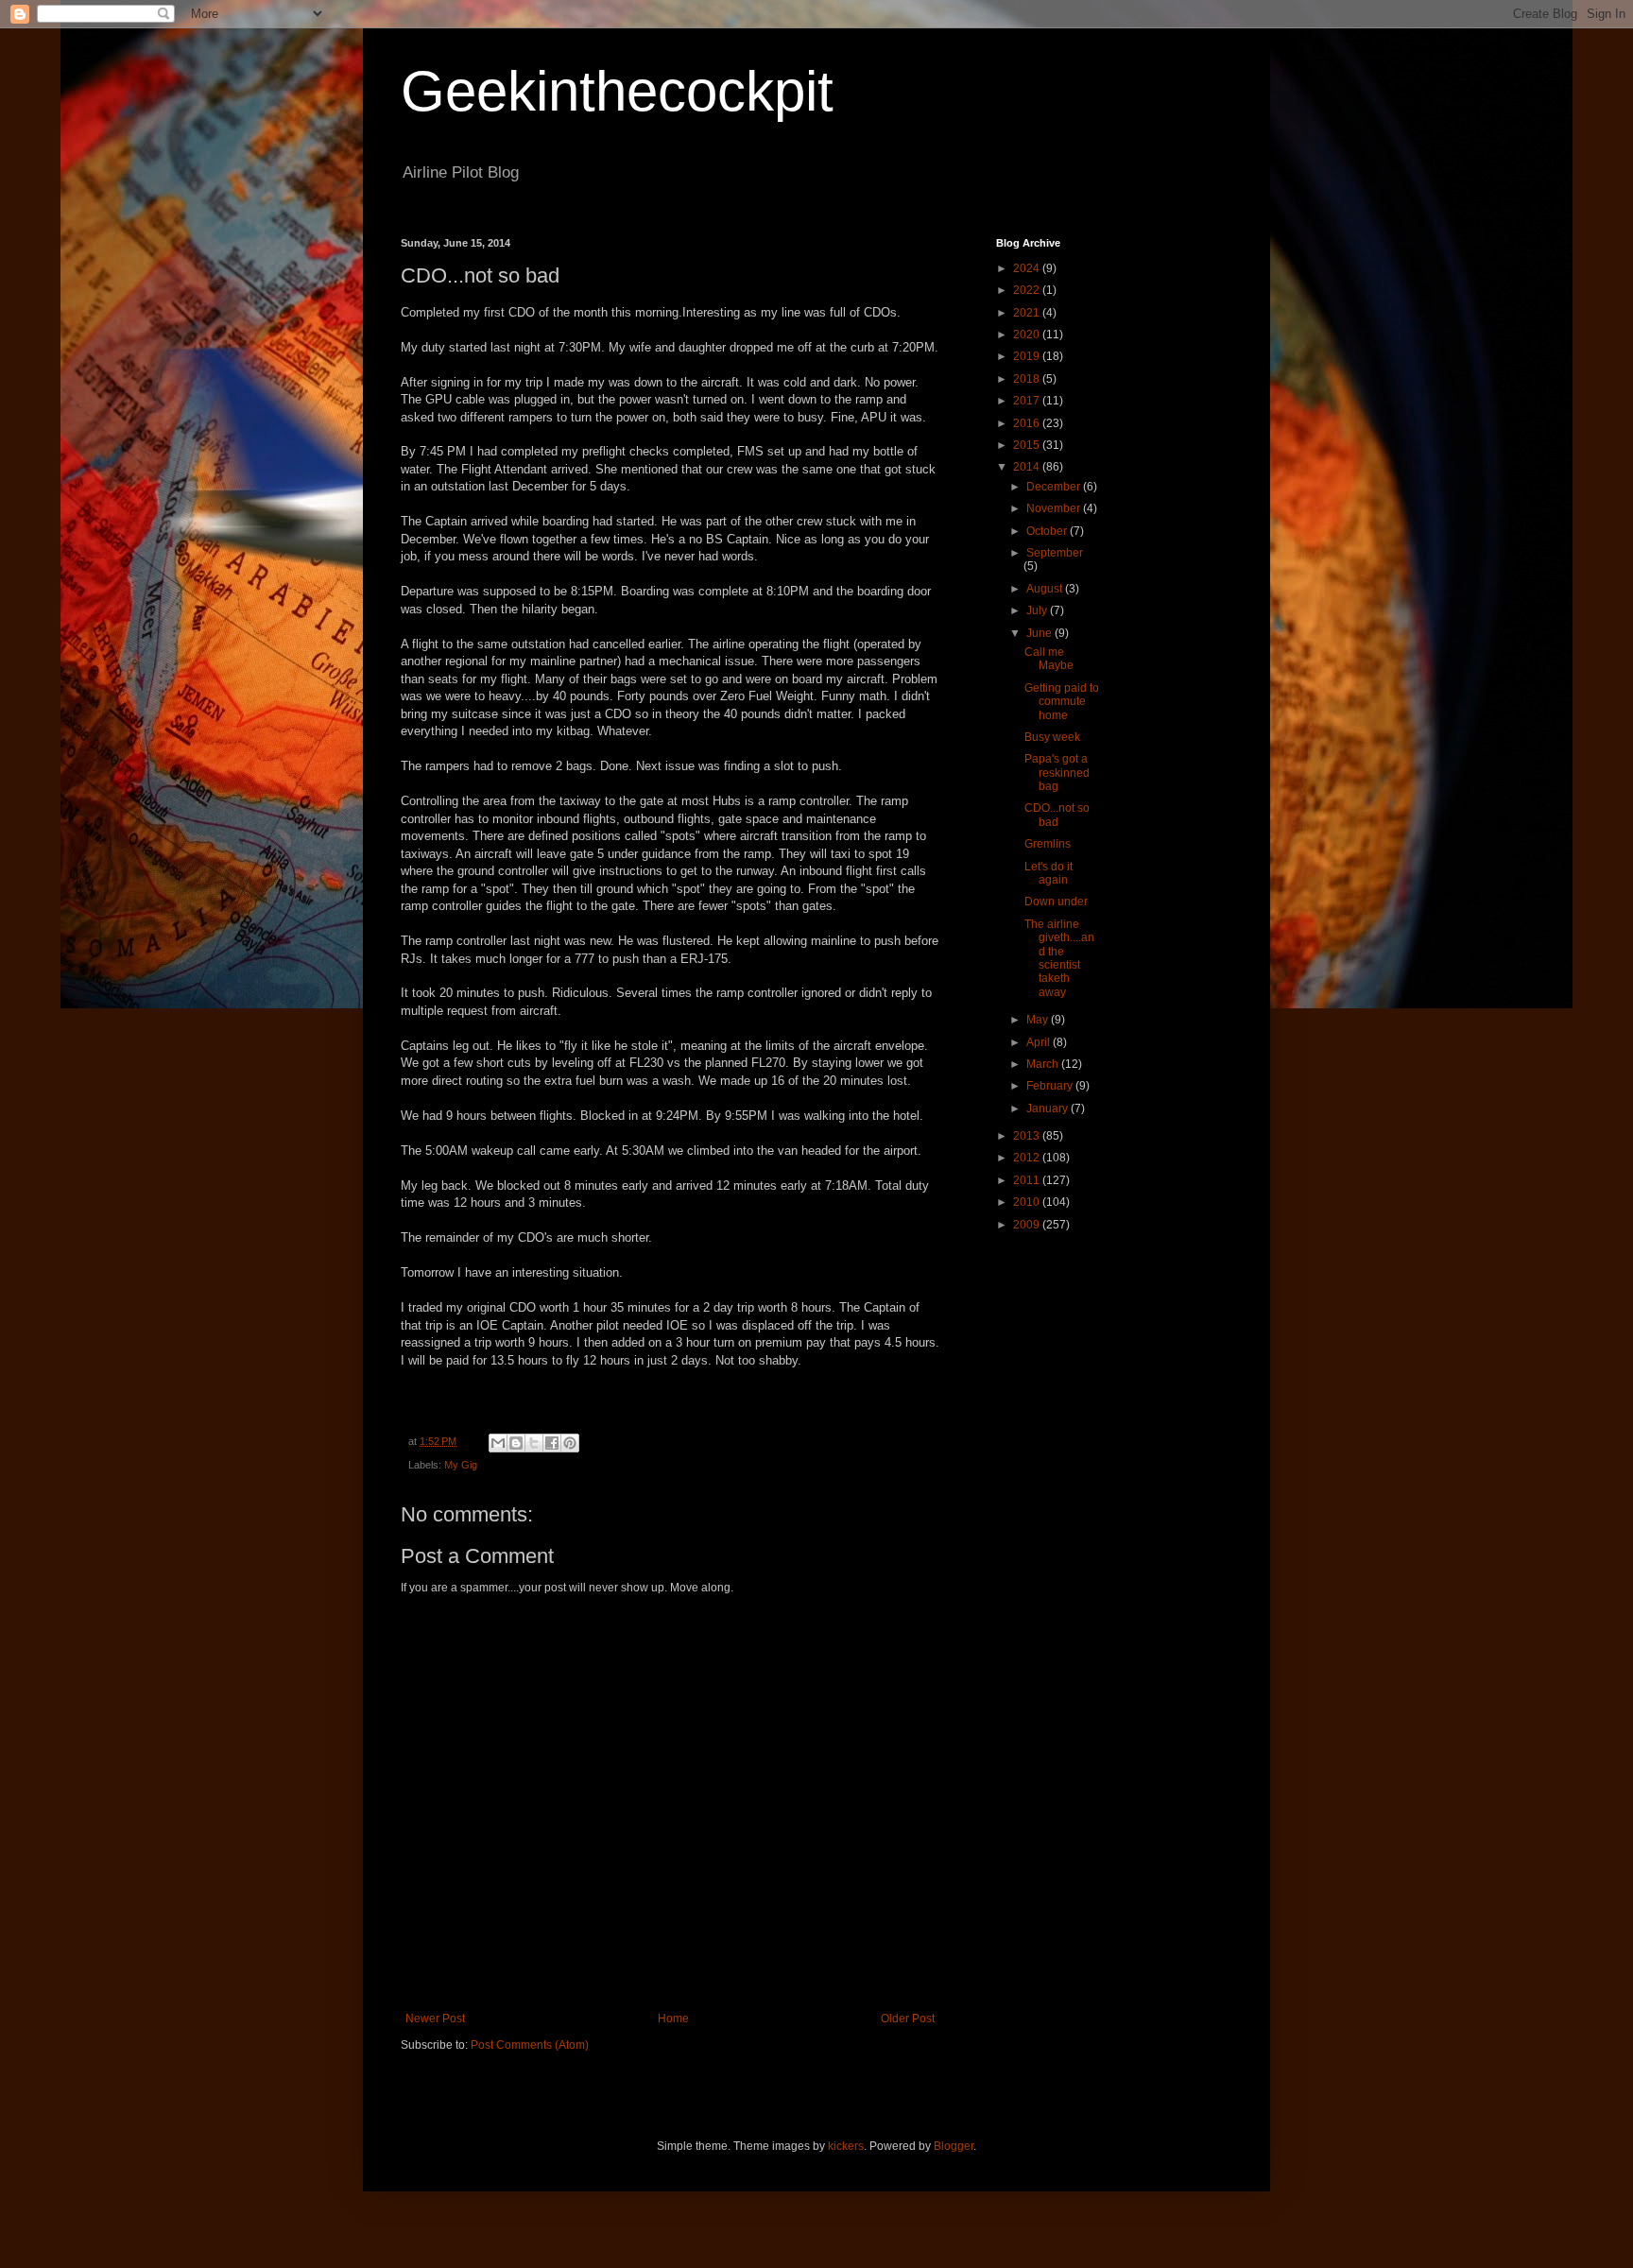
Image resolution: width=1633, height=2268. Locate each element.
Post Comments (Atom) (530, 2045)
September (1055, 553)
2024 (1028, 268)
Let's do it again (1049, 873)
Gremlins (1048, 844)
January (1049, 1108)
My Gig (461, 1465)
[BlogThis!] (516, 1443)
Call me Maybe (1049, 659)
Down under (1056, 902)
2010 (1028, 1202)
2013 (1028, 1136)
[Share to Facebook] (552, 1443)
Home (673, 2019)
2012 (1028, 1158)
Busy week (1052, 737)
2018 (1028, 379)
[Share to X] (534, 1443)
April (1040, 1042)
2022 (1028, 290)
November (1055, 508)
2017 (1028, 401)
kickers (846, 2146)
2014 (1028, 467)
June (1040, 633)
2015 (1028, 445)
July (1038, 610)
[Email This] (498, 1443)
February (1051, 1086)
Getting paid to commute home (1062, 702)
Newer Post (435, 2019)
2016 (1028, 423)
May (1039, 1020)
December (1055, 487)
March (1044, 1064)
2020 (1028, 335)
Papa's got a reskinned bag (1057, 773)
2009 (1028, 1225)
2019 (1028, 356)
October (1048, 531)
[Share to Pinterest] (570, 1443)
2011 (1028, 1180)
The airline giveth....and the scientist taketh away (1059, 958)
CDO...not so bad (1057, 815)
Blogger (954, 2146)
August (1046, 589)
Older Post (908, 2019)
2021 (1028, 313)
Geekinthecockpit (617, 91)
